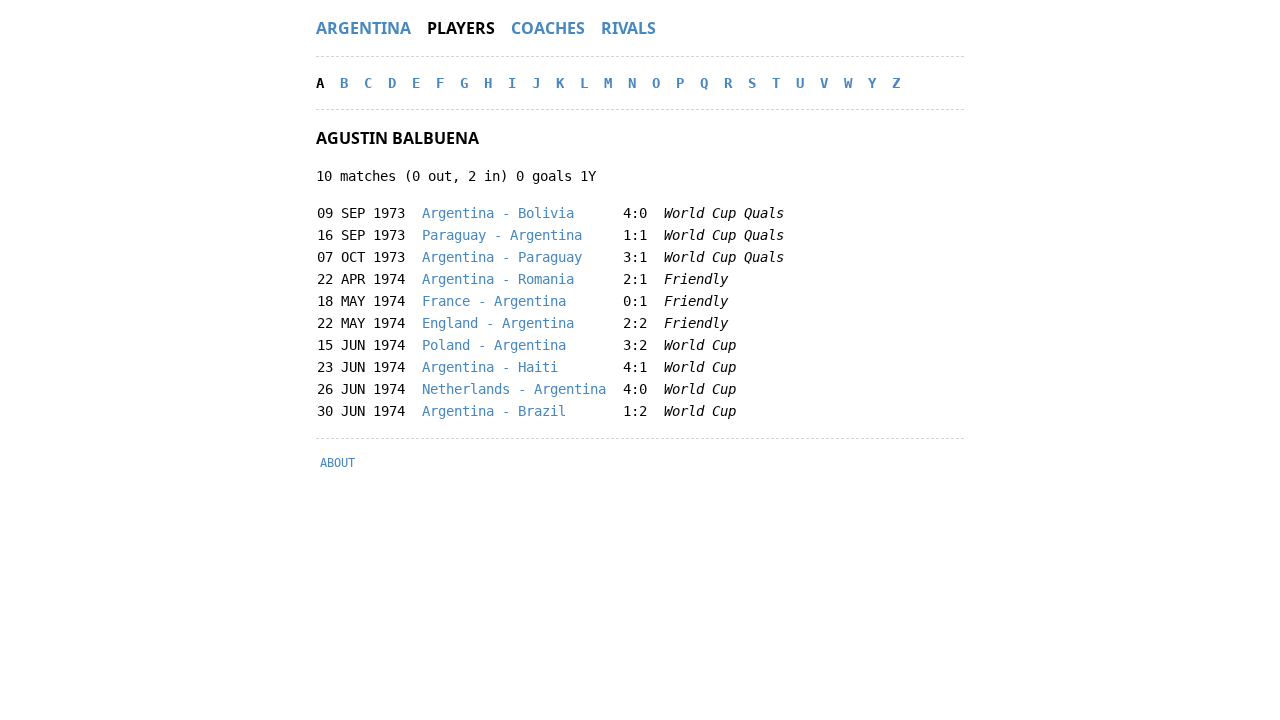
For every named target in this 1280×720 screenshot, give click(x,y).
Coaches (548, 28)
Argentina (363, 28)
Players (461, 28)
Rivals (628, 28)
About (337, 463)
